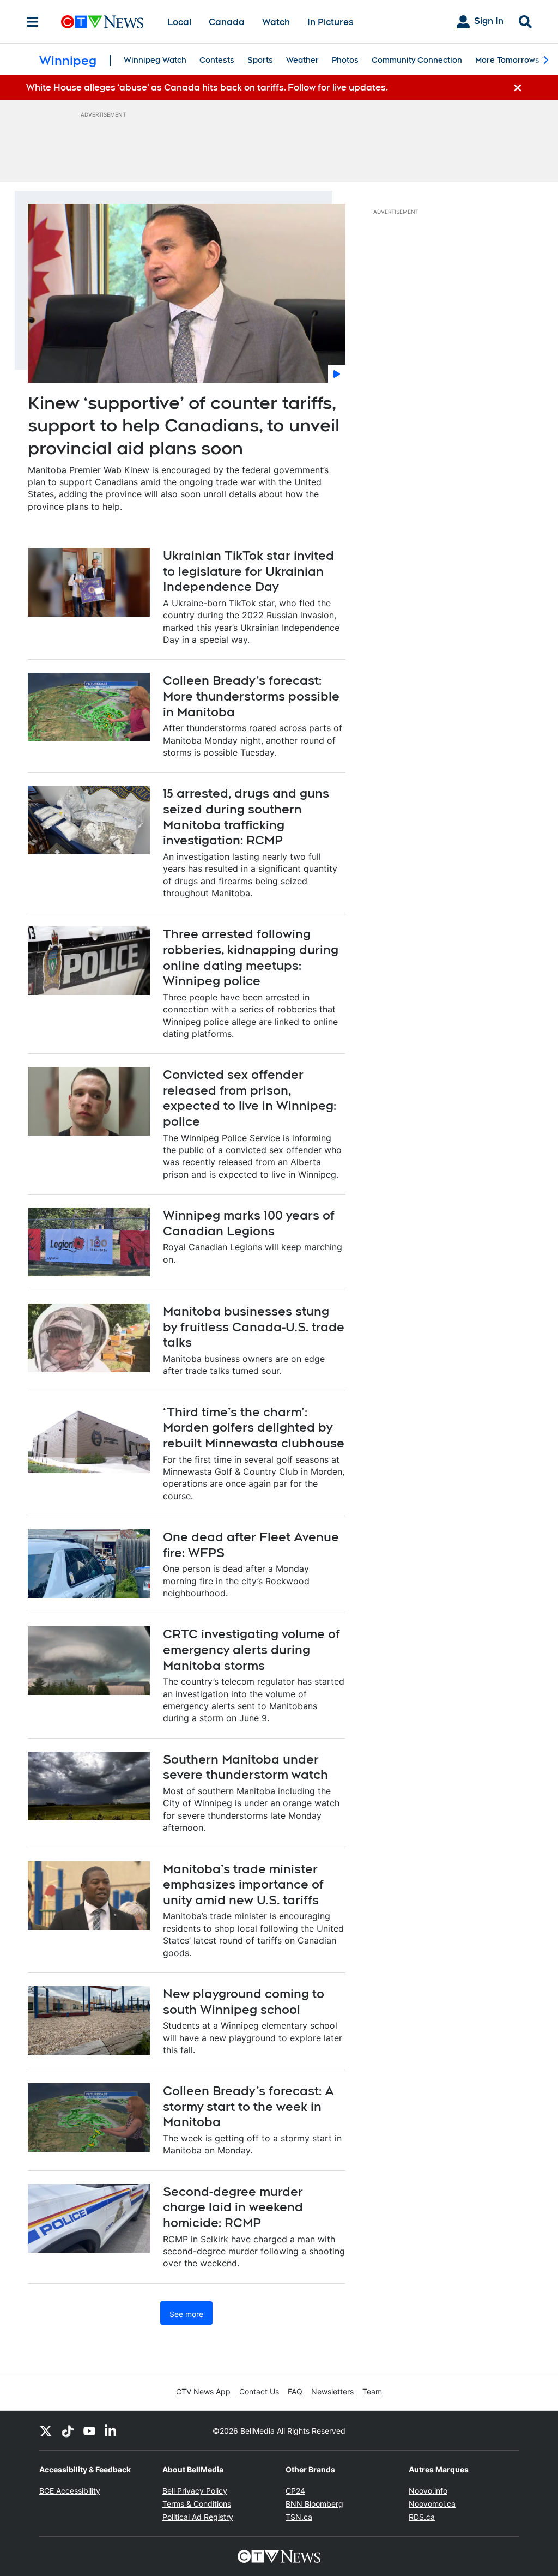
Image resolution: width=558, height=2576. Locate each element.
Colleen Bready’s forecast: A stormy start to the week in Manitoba (248, 2106)
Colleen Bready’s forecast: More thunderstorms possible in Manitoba (251, 696)
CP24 (295, 2491)
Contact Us (259, 2391)
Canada (227, 22)
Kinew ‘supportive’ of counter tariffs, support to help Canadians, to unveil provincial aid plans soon (184, 425)
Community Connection (417, 60)
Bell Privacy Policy (195, 2491)
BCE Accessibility (70, 2491)
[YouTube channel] (89, 2430)
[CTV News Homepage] (102, 22)
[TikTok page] (68, 2430)
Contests (217, 60)
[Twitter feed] (46, 2430)
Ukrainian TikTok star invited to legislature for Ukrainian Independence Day (248, 571)
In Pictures (330, 22)
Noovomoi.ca (432, 2504)
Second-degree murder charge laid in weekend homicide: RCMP (233, 2207)
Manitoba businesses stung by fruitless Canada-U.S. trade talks (254, 1327)
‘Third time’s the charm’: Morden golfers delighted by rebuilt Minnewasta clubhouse (254, 1428)
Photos (345, 60)
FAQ (295, 2391)
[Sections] (33, 22)
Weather (302, 60)
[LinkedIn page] (111, 2430)
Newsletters (332, 2391)
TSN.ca (299, 2517)
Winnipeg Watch (155, 60)
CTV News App (203, 2391)
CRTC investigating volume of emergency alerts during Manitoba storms (251, 1649)
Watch (276, 22)
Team (372, 2391)
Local (179, 22)
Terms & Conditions (197, 2504)
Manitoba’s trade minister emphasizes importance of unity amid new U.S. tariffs (243, 1884)
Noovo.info (428, 2491)
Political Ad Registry (198, 2517)
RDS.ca (422, 2517)
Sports (260, 60)
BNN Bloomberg (314, 2504)
